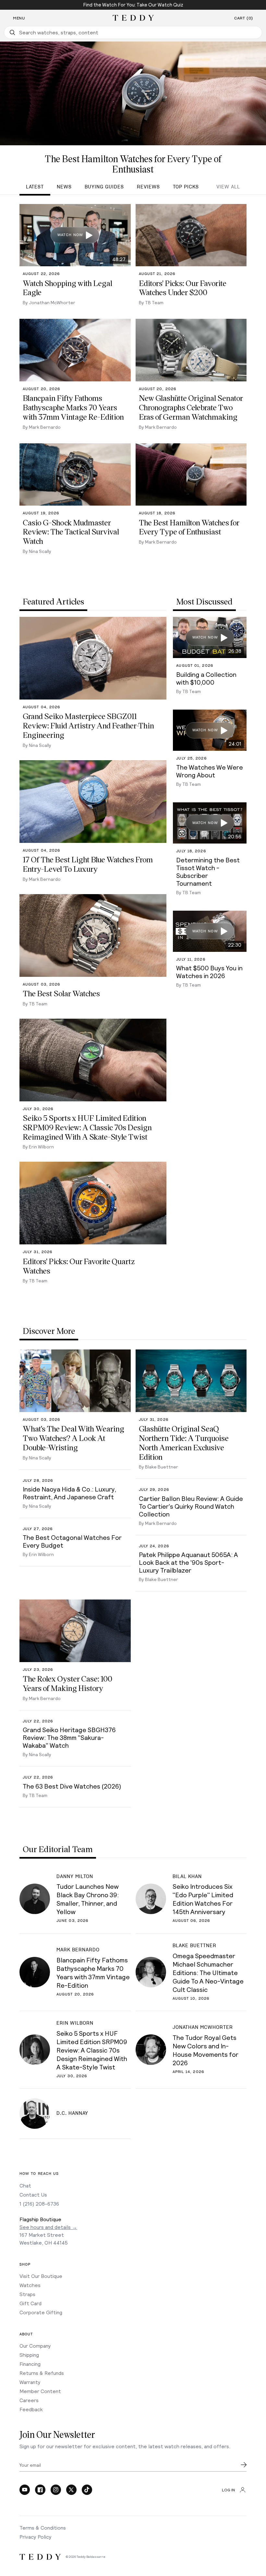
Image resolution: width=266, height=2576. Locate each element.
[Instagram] (56, 2490)
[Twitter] (71, 2490)
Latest (35, 187)
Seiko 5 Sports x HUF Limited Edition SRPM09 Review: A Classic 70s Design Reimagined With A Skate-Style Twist (92, 2050)
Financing (30, 2364)
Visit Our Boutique (41, 2276)
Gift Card (30, 2303)
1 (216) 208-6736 (39, 2204)
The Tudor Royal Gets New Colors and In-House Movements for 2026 (206, 2050)
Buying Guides (104, 187)
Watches (30, 2285)
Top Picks (186, 187)
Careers (29, 2400)
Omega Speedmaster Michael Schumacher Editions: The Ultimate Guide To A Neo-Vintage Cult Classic (208, 1972)
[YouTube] (25, 2490)
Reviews (148, 187)
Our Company (35, 2346)
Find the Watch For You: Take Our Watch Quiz (133, 5)
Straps (27, 2294)
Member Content (40, 2391)
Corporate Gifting (41, 2312)
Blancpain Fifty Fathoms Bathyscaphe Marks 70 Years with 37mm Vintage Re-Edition (93, 1972)
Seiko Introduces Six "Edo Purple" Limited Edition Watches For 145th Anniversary (203, 1899)
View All (228, 187)
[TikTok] (87, 2490)
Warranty (30, 2382)
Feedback (31, 2409)
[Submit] (244, 2465)
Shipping (29, 2355)
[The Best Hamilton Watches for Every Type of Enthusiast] (133, 93)
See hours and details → (48, 2227)
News (64, 187)
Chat (25, 2185)
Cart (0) (244, 18)
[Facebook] (40, 2490)
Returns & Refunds (42, 2373)
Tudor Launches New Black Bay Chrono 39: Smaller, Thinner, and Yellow (88, 1899)
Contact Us (33, 2194)
